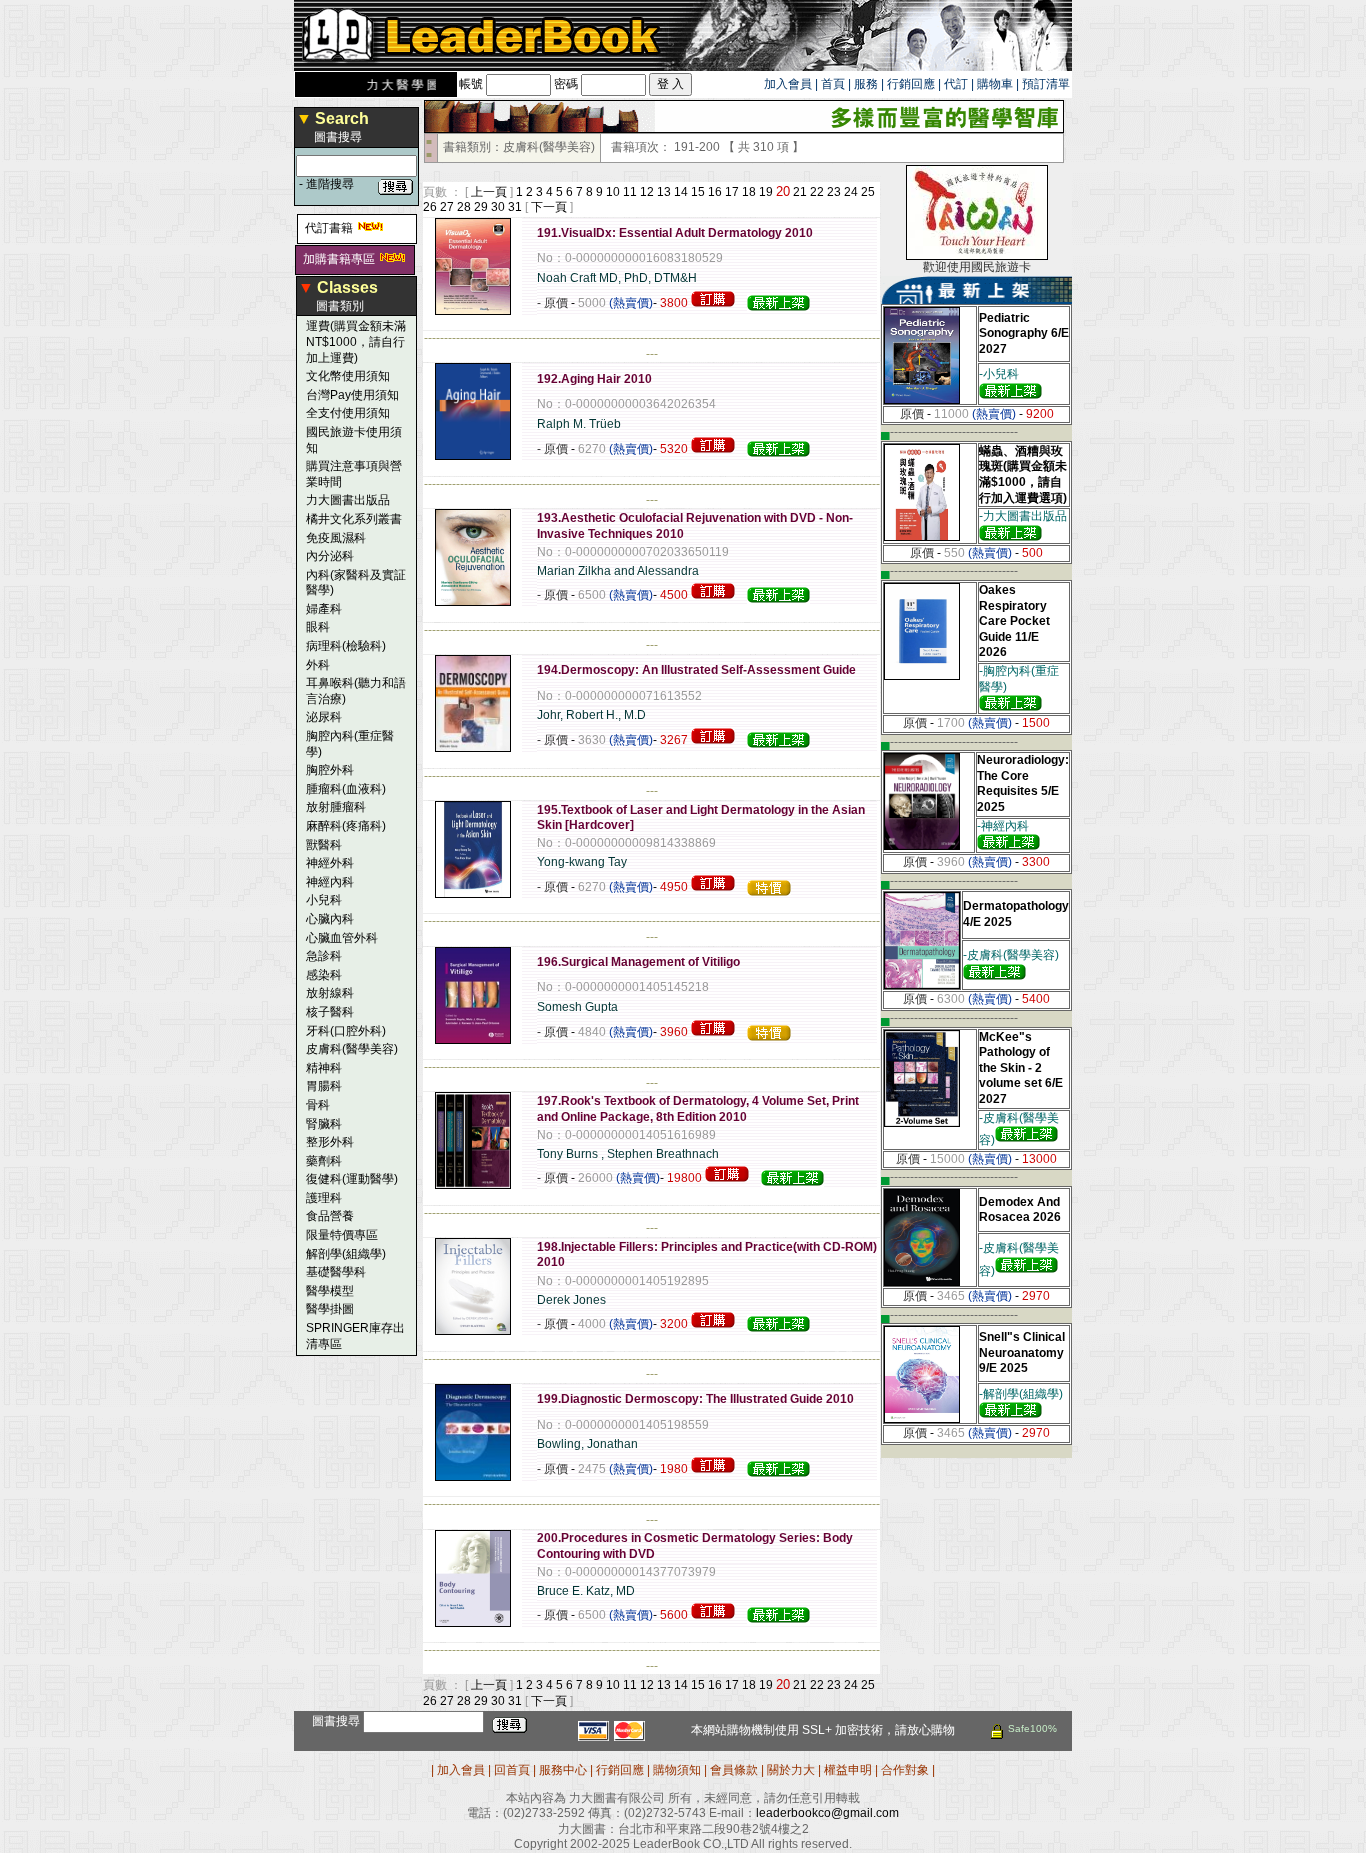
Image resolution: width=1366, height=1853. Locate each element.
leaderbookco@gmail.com (827, 1813)
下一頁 (549, 207)
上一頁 (489, 192)
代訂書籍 (329, 228)
